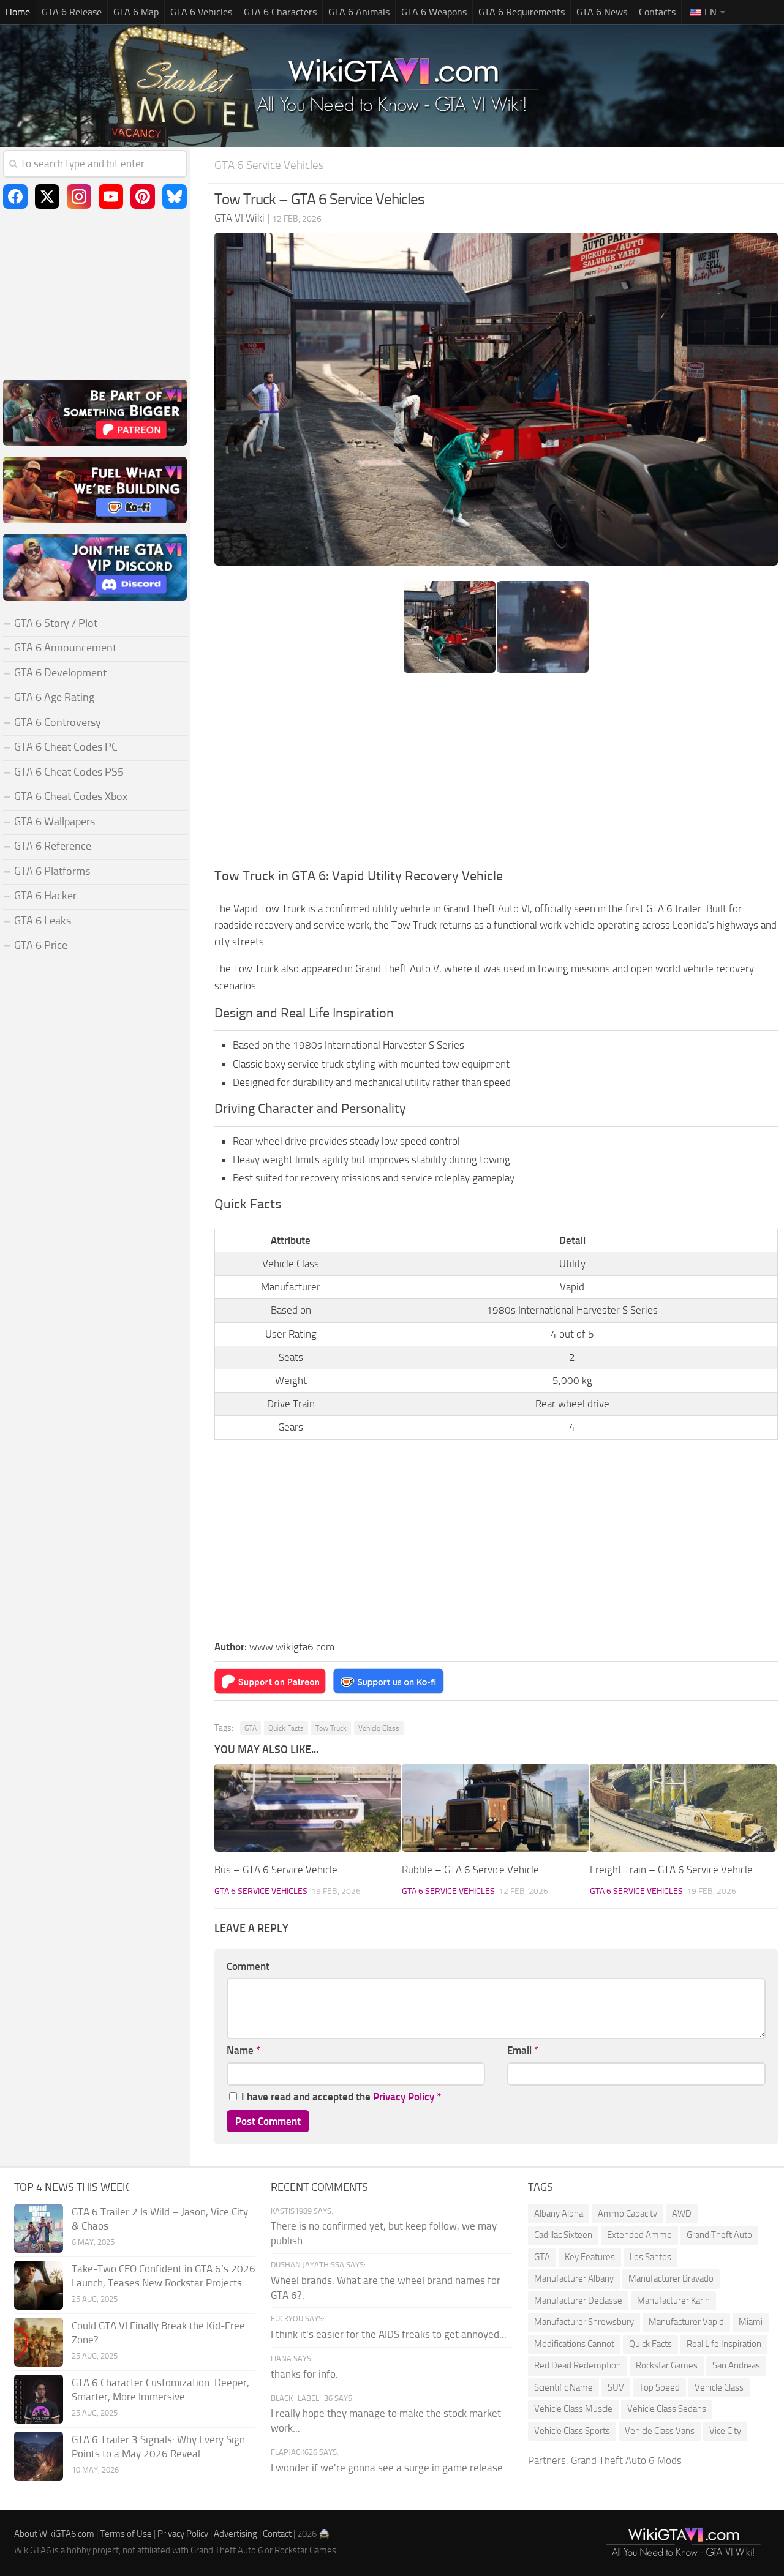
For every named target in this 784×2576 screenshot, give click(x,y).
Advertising (236, 2534)
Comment (248, 1966)
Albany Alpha (559, 2214)
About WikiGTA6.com (54, 2534)
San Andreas (736, 2365)
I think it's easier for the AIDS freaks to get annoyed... (389, 2334)
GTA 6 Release (72, 12)
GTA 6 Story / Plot (56, 623)
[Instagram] (79, 197)
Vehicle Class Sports (572, 2431)
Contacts (657, 12)
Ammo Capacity (628, 2214)
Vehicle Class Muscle (573, 2409)
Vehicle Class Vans (660, 2431)
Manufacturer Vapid (686, 2322)
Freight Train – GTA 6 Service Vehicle (671, 1870)
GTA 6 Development (60, 673)
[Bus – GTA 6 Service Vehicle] (308, 1808)
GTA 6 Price (41, 945)
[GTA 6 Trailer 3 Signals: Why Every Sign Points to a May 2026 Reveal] (39, 2456)
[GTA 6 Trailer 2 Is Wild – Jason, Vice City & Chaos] (39, 2228)
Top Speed (659, 2387)
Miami (751, 2322)
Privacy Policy (404, 2097)
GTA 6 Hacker (45, 896)
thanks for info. (304, 2374)
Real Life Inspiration (724, 2344)
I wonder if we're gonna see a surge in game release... (390, 2468)
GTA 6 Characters (280, 12)
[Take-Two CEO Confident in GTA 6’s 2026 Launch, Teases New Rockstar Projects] (39, 2285)
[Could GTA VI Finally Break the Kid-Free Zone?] (39, 2342)
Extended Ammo (639, 2235)
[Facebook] (15, 197)
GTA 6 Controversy (58, 722)
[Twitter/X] (47, 197)
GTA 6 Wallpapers (55, 822)
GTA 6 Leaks (43, 921)
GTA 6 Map (136, 12)
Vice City (725, 2431)
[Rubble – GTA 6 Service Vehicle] (495, 1808)
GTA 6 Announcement (65, 648)
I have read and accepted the (341, 2097)
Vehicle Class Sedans (667, 2409)
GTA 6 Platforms (52, 871)
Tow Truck (331, 1728)
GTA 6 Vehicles (201, 12)
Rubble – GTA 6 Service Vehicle (470, 1870)
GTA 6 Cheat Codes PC (66, 747)
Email (523, 2050)
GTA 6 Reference (53, 846)
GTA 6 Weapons (434, 12)
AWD (682, 2214)
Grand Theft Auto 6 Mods (626, 2460)
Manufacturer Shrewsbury (584, 2322)
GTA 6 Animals (359, 12)
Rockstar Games (667, 2365)
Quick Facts (286, 1728)
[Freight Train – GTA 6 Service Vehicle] (683, 1808)
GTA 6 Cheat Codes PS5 (69, 772)
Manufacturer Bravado (671, 2278)
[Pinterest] (143, 197)
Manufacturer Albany (574, 2278)
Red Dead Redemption (578, 2365)
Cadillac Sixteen (563, 2235)
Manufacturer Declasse (578, 2301)
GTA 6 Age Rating (54, 697)
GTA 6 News (602, 12)
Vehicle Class (379, 1728)
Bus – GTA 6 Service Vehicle (276, 1870)
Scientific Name (563, 2387)
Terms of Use (126, 2534)
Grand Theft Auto (719, 2235)
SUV (616, 2387)
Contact (277, 2534)
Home (18, 12)
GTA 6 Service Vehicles (269, 165)
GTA (251, 1728)
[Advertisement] (496, 774)
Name (243, 2050)
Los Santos (650, 2257)
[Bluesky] (175, 197)
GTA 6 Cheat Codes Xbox (71, 796)
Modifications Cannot (574, 2344)
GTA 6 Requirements (522, 12)
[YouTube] (111, 197)
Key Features (590, 2257)
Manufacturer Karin (673, 2301)
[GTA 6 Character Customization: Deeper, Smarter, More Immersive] (39, 2399)
